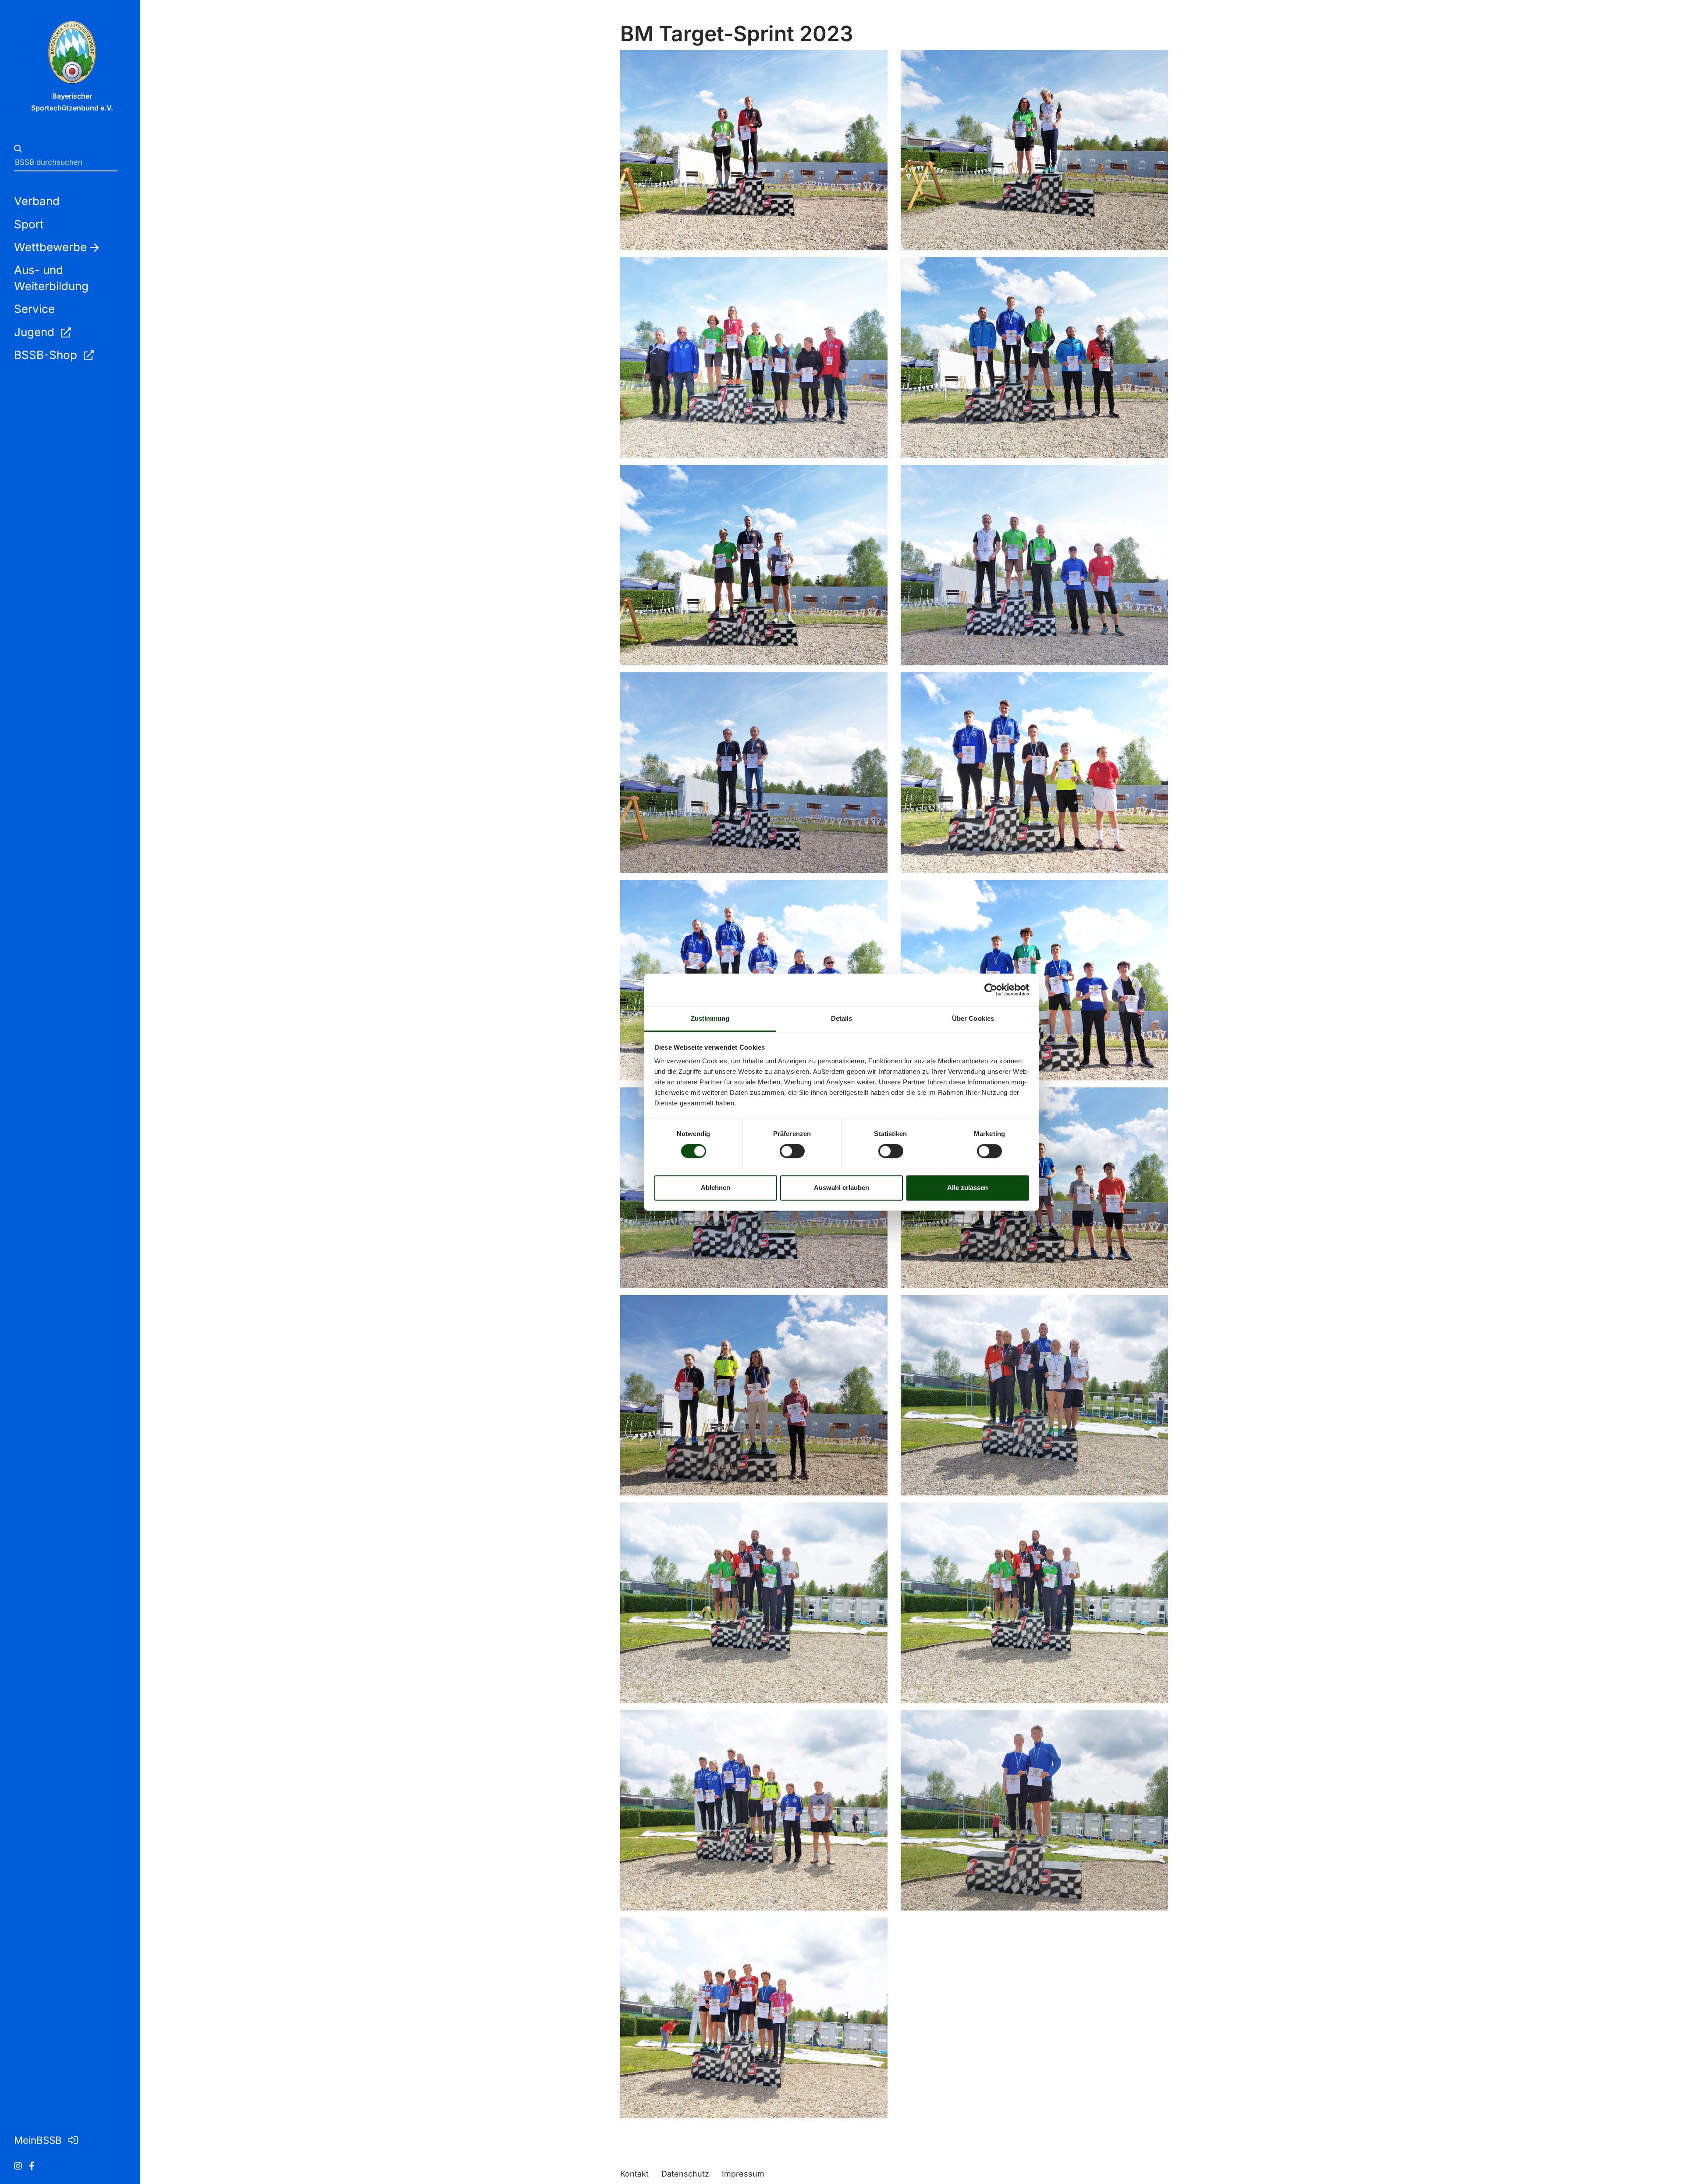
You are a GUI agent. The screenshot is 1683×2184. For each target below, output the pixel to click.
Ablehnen (715, 1188)
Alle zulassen (968, 1188)
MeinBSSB (39, 2140)
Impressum (743, 2174)
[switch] (792, 1151)
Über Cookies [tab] (973, 1018)
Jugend (36, 332)
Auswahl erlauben (841, 1188)
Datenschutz (685, 2174)
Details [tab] (842, 1018)
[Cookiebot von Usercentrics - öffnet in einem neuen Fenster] (991, 990)
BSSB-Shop (47, 355)
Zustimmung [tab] (710, 1018)
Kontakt (634, 2174)
